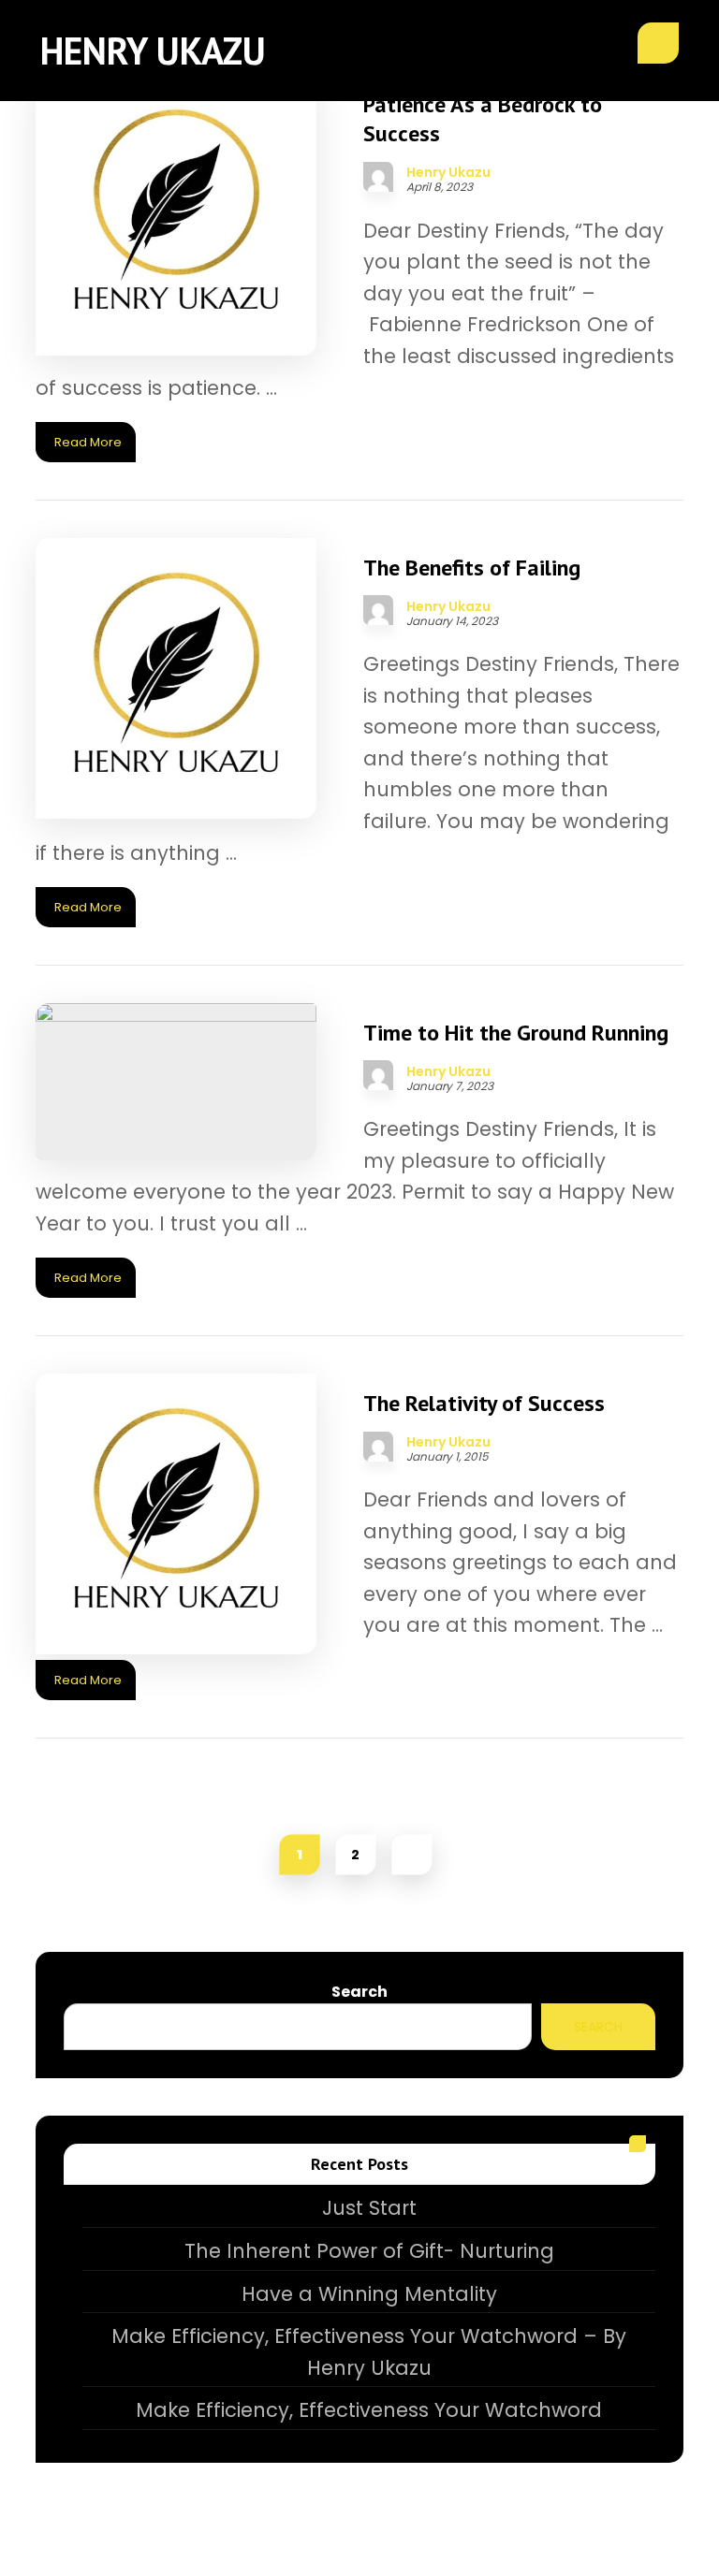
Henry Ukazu (448, 172)
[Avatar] (378, 177)
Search (359, 1992)
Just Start (369, 2208)
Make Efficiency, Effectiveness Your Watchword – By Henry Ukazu (369, 2352)
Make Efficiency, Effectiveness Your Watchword (369, 2410)
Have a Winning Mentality (369, 2294)
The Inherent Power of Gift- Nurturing (369, 2251)
